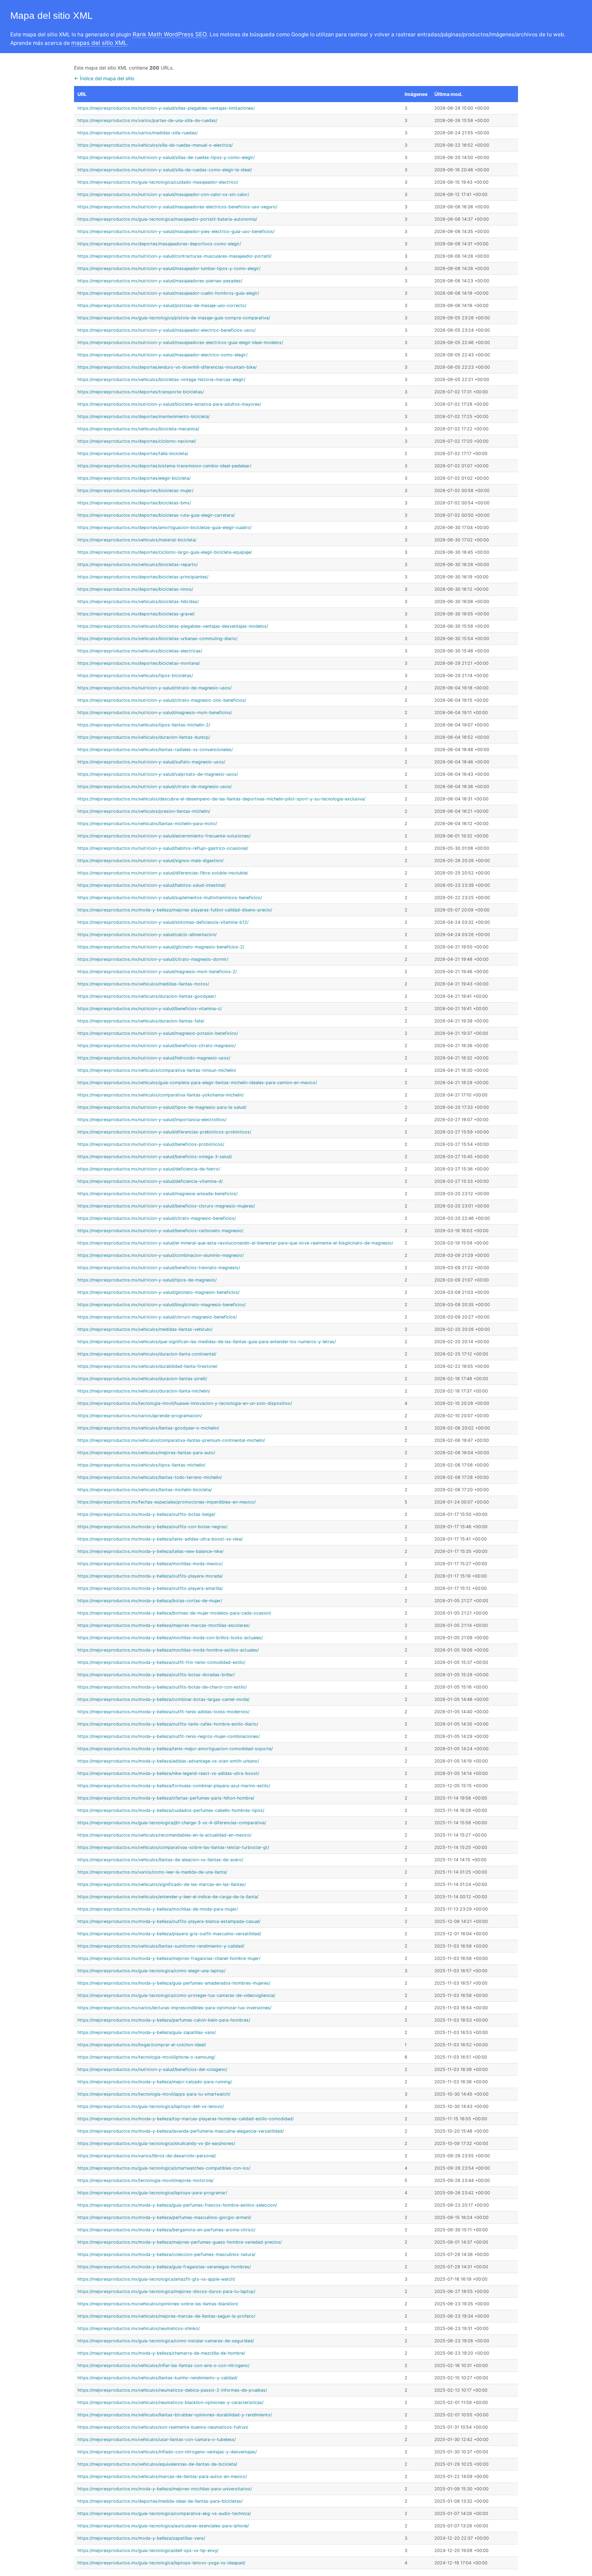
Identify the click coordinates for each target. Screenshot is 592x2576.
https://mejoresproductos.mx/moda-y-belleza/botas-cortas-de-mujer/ (150, 1601)
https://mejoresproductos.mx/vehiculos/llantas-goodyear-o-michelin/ (148, 1428)
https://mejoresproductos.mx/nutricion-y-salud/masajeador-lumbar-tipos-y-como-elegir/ (169, 268)
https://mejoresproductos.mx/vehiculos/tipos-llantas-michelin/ (141, 1465)
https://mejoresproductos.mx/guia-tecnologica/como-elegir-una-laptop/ (151, 1971)
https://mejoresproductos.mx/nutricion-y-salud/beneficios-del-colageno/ (152, 2069)
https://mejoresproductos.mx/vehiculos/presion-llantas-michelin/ (144, 811)
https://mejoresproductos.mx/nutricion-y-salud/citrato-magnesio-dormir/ (153, 959)
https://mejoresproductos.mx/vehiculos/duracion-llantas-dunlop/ (144, 737)
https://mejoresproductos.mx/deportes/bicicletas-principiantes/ (143, 577)
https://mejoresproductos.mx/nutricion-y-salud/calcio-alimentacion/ (147, 935)
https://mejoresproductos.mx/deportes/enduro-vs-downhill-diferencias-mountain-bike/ (167, 367)
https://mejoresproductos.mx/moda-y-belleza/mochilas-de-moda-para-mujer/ (158, 1909)
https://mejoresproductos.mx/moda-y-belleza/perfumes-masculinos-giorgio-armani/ (164, 2217)
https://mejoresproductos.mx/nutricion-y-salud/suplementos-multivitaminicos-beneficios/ (170, 898)
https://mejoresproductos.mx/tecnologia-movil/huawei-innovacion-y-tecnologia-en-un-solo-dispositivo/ (185, 1403)
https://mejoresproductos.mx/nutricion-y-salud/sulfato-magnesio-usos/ (151, 762)
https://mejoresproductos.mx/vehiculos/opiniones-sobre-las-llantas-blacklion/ (158, 2304)
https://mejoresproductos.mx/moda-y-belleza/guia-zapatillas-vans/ (147, 2032)
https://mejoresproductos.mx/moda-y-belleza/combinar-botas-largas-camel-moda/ (163, 1699)
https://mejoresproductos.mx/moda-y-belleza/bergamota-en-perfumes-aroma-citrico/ (166, 2230)
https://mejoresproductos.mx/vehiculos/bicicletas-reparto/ (138, 565)
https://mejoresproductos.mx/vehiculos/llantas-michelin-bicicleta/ (145, 1490)
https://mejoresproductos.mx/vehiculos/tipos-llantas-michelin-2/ (144, 725)
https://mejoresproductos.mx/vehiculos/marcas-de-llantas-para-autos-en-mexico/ (162, 2476)
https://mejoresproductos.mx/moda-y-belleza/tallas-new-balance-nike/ (150, 1551)
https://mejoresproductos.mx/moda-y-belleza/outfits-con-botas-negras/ (152, 1527)
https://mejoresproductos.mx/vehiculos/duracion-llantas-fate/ (141, 1021)
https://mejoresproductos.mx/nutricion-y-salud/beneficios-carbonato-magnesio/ (160, 1231)
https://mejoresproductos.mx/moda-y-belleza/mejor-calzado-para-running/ (155, 2082)
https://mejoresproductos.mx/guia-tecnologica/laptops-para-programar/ (152, 2193)
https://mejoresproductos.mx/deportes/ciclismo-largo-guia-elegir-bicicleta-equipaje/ (165, 552)
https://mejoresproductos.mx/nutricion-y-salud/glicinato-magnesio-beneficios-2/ (161, 947)
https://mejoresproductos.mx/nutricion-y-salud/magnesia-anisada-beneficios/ (157, 1194)
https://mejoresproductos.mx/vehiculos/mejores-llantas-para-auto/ (146, 1453)
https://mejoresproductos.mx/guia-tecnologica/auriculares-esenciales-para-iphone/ (163, 2526)
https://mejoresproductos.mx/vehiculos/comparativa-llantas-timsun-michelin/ (157, 1070)
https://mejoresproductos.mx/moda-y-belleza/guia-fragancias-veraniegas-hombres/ (164, 2267)
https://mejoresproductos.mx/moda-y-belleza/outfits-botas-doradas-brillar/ (156, 1675)
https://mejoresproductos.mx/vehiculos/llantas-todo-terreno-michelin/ (150, 1477)
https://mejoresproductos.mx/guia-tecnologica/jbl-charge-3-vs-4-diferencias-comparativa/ (172, 1823)
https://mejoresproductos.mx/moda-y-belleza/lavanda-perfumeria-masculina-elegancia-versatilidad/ (181, 2131)
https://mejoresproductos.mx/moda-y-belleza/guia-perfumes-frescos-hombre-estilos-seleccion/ (177, 2205)
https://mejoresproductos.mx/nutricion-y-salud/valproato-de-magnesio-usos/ (158, 774)
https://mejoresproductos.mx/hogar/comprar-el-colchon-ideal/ (142, 2045)
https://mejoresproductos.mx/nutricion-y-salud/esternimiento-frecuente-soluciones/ (164, 836)
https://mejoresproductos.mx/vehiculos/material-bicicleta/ (137, 540)
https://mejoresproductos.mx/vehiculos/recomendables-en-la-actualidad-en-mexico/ (164, 1835)
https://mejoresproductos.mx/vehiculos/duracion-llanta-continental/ (147, 1354)
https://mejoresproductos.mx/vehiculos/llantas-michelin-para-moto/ (147, 824)
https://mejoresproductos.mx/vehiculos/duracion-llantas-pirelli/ (142, 1379)
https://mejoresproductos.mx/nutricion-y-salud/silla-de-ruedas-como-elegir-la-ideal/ (165, 170)
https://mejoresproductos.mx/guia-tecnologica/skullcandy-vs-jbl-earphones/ (156, 2143)
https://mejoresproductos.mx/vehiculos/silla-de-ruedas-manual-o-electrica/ (155, 145)
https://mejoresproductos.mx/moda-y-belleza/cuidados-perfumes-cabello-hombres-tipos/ (171, 1810)
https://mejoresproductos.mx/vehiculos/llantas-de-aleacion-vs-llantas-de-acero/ (160, 1860)
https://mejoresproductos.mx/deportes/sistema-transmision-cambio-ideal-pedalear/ (164, 466)
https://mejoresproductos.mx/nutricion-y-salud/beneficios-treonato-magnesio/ (159, 1268)
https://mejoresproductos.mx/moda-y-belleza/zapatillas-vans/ (141, 2538)
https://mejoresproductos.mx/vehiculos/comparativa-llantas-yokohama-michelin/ (161, 1095)
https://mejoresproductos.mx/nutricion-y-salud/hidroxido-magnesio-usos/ (154, 1058)
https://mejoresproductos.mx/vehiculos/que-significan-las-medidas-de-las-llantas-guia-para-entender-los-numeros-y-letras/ (207, 1342)
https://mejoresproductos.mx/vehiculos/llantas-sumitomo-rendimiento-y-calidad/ (161, 1946)
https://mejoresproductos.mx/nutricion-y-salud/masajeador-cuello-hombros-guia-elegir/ (168, 293)
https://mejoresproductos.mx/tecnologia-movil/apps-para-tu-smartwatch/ (154, 2094)
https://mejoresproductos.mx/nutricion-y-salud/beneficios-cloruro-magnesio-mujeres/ (166, 1206)
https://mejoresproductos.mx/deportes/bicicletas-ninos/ (135, 589)
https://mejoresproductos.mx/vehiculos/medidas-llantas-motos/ (143, 984)
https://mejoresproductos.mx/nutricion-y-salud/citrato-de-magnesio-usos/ (155, 787)
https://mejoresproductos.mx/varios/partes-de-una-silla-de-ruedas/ (147, 120)
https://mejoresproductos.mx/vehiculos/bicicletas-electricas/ (140, 651)
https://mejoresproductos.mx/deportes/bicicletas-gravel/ (136, 614)
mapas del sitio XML (99, 43)
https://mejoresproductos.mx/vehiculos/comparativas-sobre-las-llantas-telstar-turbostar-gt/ (173, 1847)
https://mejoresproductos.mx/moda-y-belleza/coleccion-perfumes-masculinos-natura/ (166, 2254)
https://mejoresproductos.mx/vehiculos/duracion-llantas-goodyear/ (147, 996)
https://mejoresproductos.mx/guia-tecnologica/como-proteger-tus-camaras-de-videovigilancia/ (176, 1995)
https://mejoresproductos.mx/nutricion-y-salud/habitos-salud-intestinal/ (152, 885)
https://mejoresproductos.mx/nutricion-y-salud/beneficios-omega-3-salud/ (155, 1157)
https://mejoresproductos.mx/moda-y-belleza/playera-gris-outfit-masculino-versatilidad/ (169, 1934)
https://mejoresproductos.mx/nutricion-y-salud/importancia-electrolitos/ (152, 1120)
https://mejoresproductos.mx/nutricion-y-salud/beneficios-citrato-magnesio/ (157, 1046)
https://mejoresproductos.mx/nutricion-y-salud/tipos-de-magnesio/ (147, 1280)
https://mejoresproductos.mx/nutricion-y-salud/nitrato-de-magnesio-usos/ (155, 688)
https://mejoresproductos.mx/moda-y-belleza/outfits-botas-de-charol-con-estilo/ (162, 1687)
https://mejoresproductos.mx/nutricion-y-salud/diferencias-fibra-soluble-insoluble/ (163, 873)
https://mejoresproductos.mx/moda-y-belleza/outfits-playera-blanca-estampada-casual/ (169, 1921)
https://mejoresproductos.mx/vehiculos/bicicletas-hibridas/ (138, 602)
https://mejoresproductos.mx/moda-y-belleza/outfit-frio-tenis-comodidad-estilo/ (161, 1662)
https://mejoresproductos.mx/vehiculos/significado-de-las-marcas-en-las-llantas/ (162, 1884)
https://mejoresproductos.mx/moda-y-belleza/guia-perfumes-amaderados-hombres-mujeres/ (174, 1983)
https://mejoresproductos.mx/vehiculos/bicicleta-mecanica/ (138, 429)
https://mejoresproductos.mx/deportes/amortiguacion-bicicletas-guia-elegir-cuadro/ (164, 528)
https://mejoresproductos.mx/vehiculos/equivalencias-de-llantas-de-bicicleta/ (157, 2464)
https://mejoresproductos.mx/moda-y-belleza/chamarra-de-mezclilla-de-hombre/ (161, 2353)
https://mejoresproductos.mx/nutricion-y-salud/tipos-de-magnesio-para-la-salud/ (162, 1107)
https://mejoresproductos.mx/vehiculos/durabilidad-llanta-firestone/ (147, 1366)
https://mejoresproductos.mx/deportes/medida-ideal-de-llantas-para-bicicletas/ (160, 2501)
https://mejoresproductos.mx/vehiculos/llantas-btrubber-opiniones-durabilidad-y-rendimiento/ (175, 2415)
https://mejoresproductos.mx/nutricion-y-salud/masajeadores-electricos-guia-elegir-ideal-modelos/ (180, 342)
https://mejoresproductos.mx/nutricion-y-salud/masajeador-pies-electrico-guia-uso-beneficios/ (176, 231)
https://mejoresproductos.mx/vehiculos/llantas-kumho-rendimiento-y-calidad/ (157, 2378)
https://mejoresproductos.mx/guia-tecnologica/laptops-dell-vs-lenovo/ (151, 2106)
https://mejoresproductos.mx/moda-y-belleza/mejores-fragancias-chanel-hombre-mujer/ (169, 1958)
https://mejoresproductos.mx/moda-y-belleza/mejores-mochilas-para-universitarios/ (165, 2489)
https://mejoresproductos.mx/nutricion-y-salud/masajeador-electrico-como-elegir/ (162, 355)
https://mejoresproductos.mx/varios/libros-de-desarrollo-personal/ (147, 2156)
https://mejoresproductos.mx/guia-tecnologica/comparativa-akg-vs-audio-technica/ (164, 2513)
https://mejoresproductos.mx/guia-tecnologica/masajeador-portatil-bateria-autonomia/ (167, 219)
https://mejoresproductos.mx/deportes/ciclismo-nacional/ (137, 441)
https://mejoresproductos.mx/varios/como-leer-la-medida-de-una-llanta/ (152, 1872)
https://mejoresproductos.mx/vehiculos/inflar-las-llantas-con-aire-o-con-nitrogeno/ (163, 2365)
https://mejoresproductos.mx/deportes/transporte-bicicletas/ (141, 392)
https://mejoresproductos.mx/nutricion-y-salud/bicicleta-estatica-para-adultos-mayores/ (169, 404)
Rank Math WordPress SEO (170, 34)
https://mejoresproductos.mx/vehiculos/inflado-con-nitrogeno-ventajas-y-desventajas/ (167, 2452)
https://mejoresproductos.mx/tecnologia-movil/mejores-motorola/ (145, 2180)
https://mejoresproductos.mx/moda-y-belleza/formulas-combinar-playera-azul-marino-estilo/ (174, 1786)
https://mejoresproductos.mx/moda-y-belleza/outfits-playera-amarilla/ (150, 1588)
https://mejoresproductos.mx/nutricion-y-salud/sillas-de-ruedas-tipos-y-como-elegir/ (166, 157)
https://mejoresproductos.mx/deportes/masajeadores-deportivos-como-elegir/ (159, 244)
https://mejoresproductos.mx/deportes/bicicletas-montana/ (139, 663)
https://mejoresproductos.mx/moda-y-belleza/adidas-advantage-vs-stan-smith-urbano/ (168, 1761)
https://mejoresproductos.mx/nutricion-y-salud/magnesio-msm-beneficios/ (155, 713)
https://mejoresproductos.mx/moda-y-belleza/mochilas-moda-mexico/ (150, 1564)
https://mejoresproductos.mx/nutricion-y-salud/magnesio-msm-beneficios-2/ (157, 972)
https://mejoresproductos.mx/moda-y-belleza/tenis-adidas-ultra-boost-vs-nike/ (160, 1539)
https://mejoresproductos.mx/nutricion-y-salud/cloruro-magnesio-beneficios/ (157, 1317)
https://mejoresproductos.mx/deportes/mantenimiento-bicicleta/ (144, 416)
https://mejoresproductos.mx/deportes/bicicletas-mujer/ (135, 490)
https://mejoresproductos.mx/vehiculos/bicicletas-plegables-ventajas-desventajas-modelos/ (173, 626)
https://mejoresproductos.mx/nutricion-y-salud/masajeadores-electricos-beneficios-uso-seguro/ (177, 207)
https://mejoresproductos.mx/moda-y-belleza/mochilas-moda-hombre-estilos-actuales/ (168, 1650)
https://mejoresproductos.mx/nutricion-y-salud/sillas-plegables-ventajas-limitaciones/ (166, 108)
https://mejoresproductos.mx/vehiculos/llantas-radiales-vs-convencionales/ (155, 750)
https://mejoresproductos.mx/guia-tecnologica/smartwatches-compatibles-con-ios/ (164, 2168)
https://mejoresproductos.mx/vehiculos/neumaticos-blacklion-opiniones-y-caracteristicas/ (170, 2402)
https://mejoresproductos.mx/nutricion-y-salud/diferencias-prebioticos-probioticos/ (164, 1132)
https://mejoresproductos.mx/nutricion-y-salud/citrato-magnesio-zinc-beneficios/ (162, 700)
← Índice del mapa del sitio (104, 78)
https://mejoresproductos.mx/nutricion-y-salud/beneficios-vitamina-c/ (150, 1009)
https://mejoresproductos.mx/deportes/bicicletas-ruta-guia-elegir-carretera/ (156, 515)
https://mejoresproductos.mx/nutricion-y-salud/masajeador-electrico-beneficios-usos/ (166, 330)
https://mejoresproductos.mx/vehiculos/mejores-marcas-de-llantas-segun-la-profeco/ (166, 2316)
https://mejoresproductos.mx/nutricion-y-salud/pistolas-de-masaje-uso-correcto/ (162, 305)
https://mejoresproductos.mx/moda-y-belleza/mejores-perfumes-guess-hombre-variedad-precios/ (180, 2242)
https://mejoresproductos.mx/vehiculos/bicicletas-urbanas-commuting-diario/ (157, 639)
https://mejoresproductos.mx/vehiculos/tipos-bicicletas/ (135, 676)
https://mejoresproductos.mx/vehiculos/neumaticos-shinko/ (139, 2328)
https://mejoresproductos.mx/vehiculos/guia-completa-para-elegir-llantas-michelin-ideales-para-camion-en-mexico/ (197, 1083)
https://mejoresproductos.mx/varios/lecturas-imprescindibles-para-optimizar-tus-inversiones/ (174, 2008)
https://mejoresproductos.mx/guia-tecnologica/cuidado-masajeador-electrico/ (158, 182)
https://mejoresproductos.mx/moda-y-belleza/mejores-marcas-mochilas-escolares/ (164, 1625)
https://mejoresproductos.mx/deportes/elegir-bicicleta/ (134, 478)
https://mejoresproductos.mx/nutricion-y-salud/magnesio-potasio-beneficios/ (158, 1033)
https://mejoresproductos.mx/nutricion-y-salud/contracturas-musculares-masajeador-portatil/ (174, 256)
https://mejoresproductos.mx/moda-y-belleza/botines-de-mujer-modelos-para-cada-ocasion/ (174, 1613)
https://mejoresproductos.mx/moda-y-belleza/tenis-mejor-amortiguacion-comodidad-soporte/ (175, 1749)
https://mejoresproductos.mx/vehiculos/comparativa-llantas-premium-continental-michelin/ (171, 1440)
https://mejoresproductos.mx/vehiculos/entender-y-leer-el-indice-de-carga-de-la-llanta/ (168, 1897)
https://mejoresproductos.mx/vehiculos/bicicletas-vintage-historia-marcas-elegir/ (161, 379)
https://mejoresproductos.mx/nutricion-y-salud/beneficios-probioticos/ (151, 1144)
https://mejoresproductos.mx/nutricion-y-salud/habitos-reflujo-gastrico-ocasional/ (163, 848)
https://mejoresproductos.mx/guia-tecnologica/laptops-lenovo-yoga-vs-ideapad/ (161, 2563)
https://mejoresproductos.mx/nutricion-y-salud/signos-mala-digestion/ (150, 861)
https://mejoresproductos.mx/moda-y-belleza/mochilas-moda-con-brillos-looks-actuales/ (170, 1638)
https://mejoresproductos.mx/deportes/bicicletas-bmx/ (134, 503)
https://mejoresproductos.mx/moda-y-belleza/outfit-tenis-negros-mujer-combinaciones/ (169, 1736)
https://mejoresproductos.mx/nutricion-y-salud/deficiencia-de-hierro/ (149, 1169)
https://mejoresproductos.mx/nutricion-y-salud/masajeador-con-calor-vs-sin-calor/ (163, 194)
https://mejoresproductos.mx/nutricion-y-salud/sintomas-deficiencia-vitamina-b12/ (163, 922)
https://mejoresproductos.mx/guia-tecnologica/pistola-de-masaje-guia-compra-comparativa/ (174, 318)
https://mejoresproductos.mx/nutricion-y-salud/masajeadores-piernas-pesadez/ (160, 281)
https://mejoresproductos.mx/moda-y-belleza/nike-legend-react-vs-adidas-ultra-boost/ (168, 1773)
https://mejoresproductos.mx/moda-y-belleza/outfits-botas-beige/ (146, 1514)
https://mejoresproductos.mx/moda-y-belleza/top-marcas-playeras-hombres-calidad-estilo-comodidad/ (186, 2119)
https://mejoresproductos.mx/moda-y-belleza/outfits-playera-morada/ (150, 1576)
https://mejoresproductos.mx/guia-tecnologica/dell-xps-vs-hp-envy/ (148, 2550)
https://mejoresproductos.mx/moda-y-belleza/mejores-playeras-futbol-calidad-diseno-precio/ (175, 910)
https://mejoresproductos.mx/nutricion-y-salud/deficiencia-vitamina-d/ (150, 1181)
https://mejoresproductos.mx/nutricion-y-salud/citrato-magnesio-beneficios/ (157, 1218)
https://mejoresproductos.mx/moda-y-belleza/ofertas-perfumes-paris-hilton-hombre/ (166, 1798)
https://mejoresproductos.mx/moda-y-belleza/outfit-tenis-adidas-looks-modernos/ (163, 1712)
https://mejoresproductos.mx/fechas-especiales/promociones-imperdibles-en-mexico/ (166, 1502)
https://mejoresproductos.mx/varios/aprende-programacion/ (140, 1416)
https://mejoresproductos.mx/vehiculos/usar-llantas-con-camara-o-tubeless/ (157, 2439)
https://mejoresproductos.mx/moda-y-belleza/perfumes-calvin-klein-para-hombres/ (164, 2020)
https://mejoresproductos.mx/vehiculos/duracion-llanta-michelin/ (144, 1391)
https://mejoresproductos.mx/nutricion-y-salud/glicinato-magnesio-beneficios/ (158, 1292)
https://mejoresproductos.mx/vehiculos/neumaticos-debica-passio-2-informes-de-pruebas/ (172, 2390)
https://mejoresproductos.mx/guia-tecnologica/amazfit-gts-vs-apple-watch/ (156, 2279)
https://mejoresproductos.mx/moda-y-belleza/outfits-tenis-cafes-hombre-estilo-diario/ (168, 1724)
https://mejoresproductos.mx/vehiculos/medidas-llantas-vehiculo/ (145, 1329)
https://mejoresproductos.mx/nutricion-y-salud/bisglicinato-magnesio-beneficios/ (162, 1305)
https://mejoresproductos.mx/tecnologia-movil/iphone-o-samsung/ (146, 2057)
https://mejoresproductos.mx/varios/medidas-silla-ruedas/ (138, 133)
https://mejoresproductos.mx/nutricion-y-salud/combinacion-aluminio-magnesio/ (161, 1255)
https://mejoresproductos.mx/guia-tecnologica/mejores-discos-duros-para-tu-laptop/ (166, 2291)
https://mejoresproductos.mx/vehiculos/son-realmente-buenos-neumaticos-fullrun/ (163, 2427)
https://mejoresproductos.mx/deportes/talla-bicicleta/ (133, 453)
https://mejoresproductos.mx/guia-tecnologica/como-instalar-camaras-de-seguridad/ (166, 2341)
